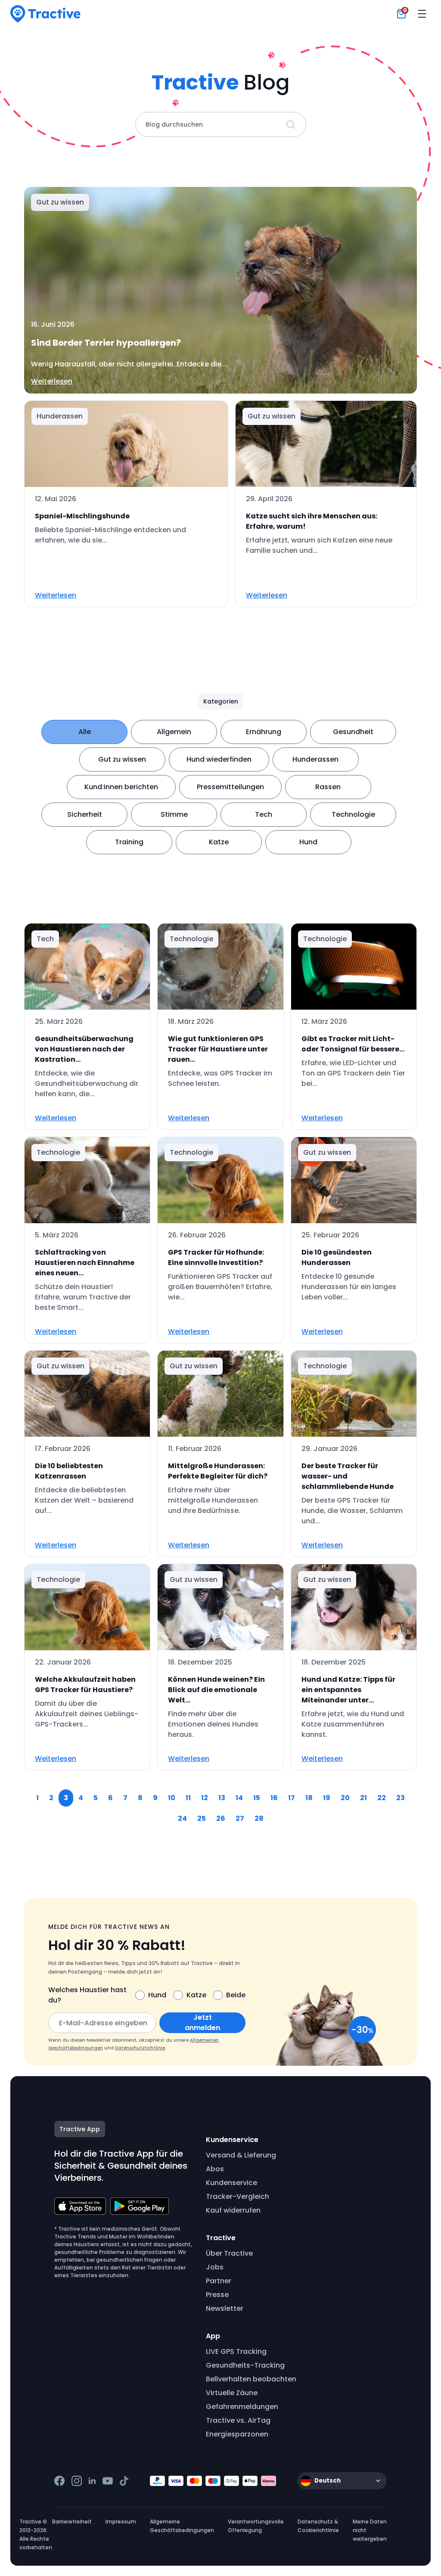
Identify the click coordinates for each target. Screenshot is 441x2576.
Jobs (215, 2267)
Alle (85, 732)
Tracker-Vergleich (238, 2196)
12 (205, 1798)
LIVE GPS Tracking (236, 2351)
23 (401, 1798)
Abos (215, 2169)
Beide (236, 1995)
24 (182, 1818)
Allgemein (174, 732)
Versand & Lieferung (241, 2155)
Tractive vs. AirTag (238, 2420)
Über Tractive (229, 2253)
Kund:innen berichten (121, 787)
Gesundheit (353, 732)
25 (202, 1818)
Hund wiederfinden (219, 759)
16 (274, 1798)
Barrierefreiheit (72, 2522)
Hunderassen (315, 759)
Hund (308, 842)
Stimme (174, 814)
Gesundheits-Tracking (245, 2365)
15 (257, 1798)
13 (222, 1798)
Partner (219, 2281)
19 (327, 1798)
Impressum (121, 2522)
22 (382, 1798)
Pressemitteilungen (230, 787)
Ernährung (264, 732)
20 (345, 1798)
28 (259, 1818)
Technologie (353, 814)
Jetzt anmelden (202, 2023)
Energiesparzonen (237, 2434)
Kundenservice (231, 2183)
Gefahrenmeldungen (242, 2407)
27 (240, 1818)
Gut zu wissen (122, 759)
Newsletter (225, 2308)
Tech (264, 814)
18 (309, 1798)
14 (239, 1798)
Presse (217, 2295)
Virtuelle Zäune (232, 2393)
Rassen (328, 787)
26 (221, 1818)
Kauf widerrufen (233, 2210)
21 (363, 1798)
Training (129, 842)
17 (292, 1798)
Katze (219, 842)
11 (188, 1798)
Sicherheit (85, 814)
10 (172, 1798)
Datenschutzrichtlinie (140, 2048)
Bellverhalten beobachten (251, 2379)
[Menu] (422, 14)
